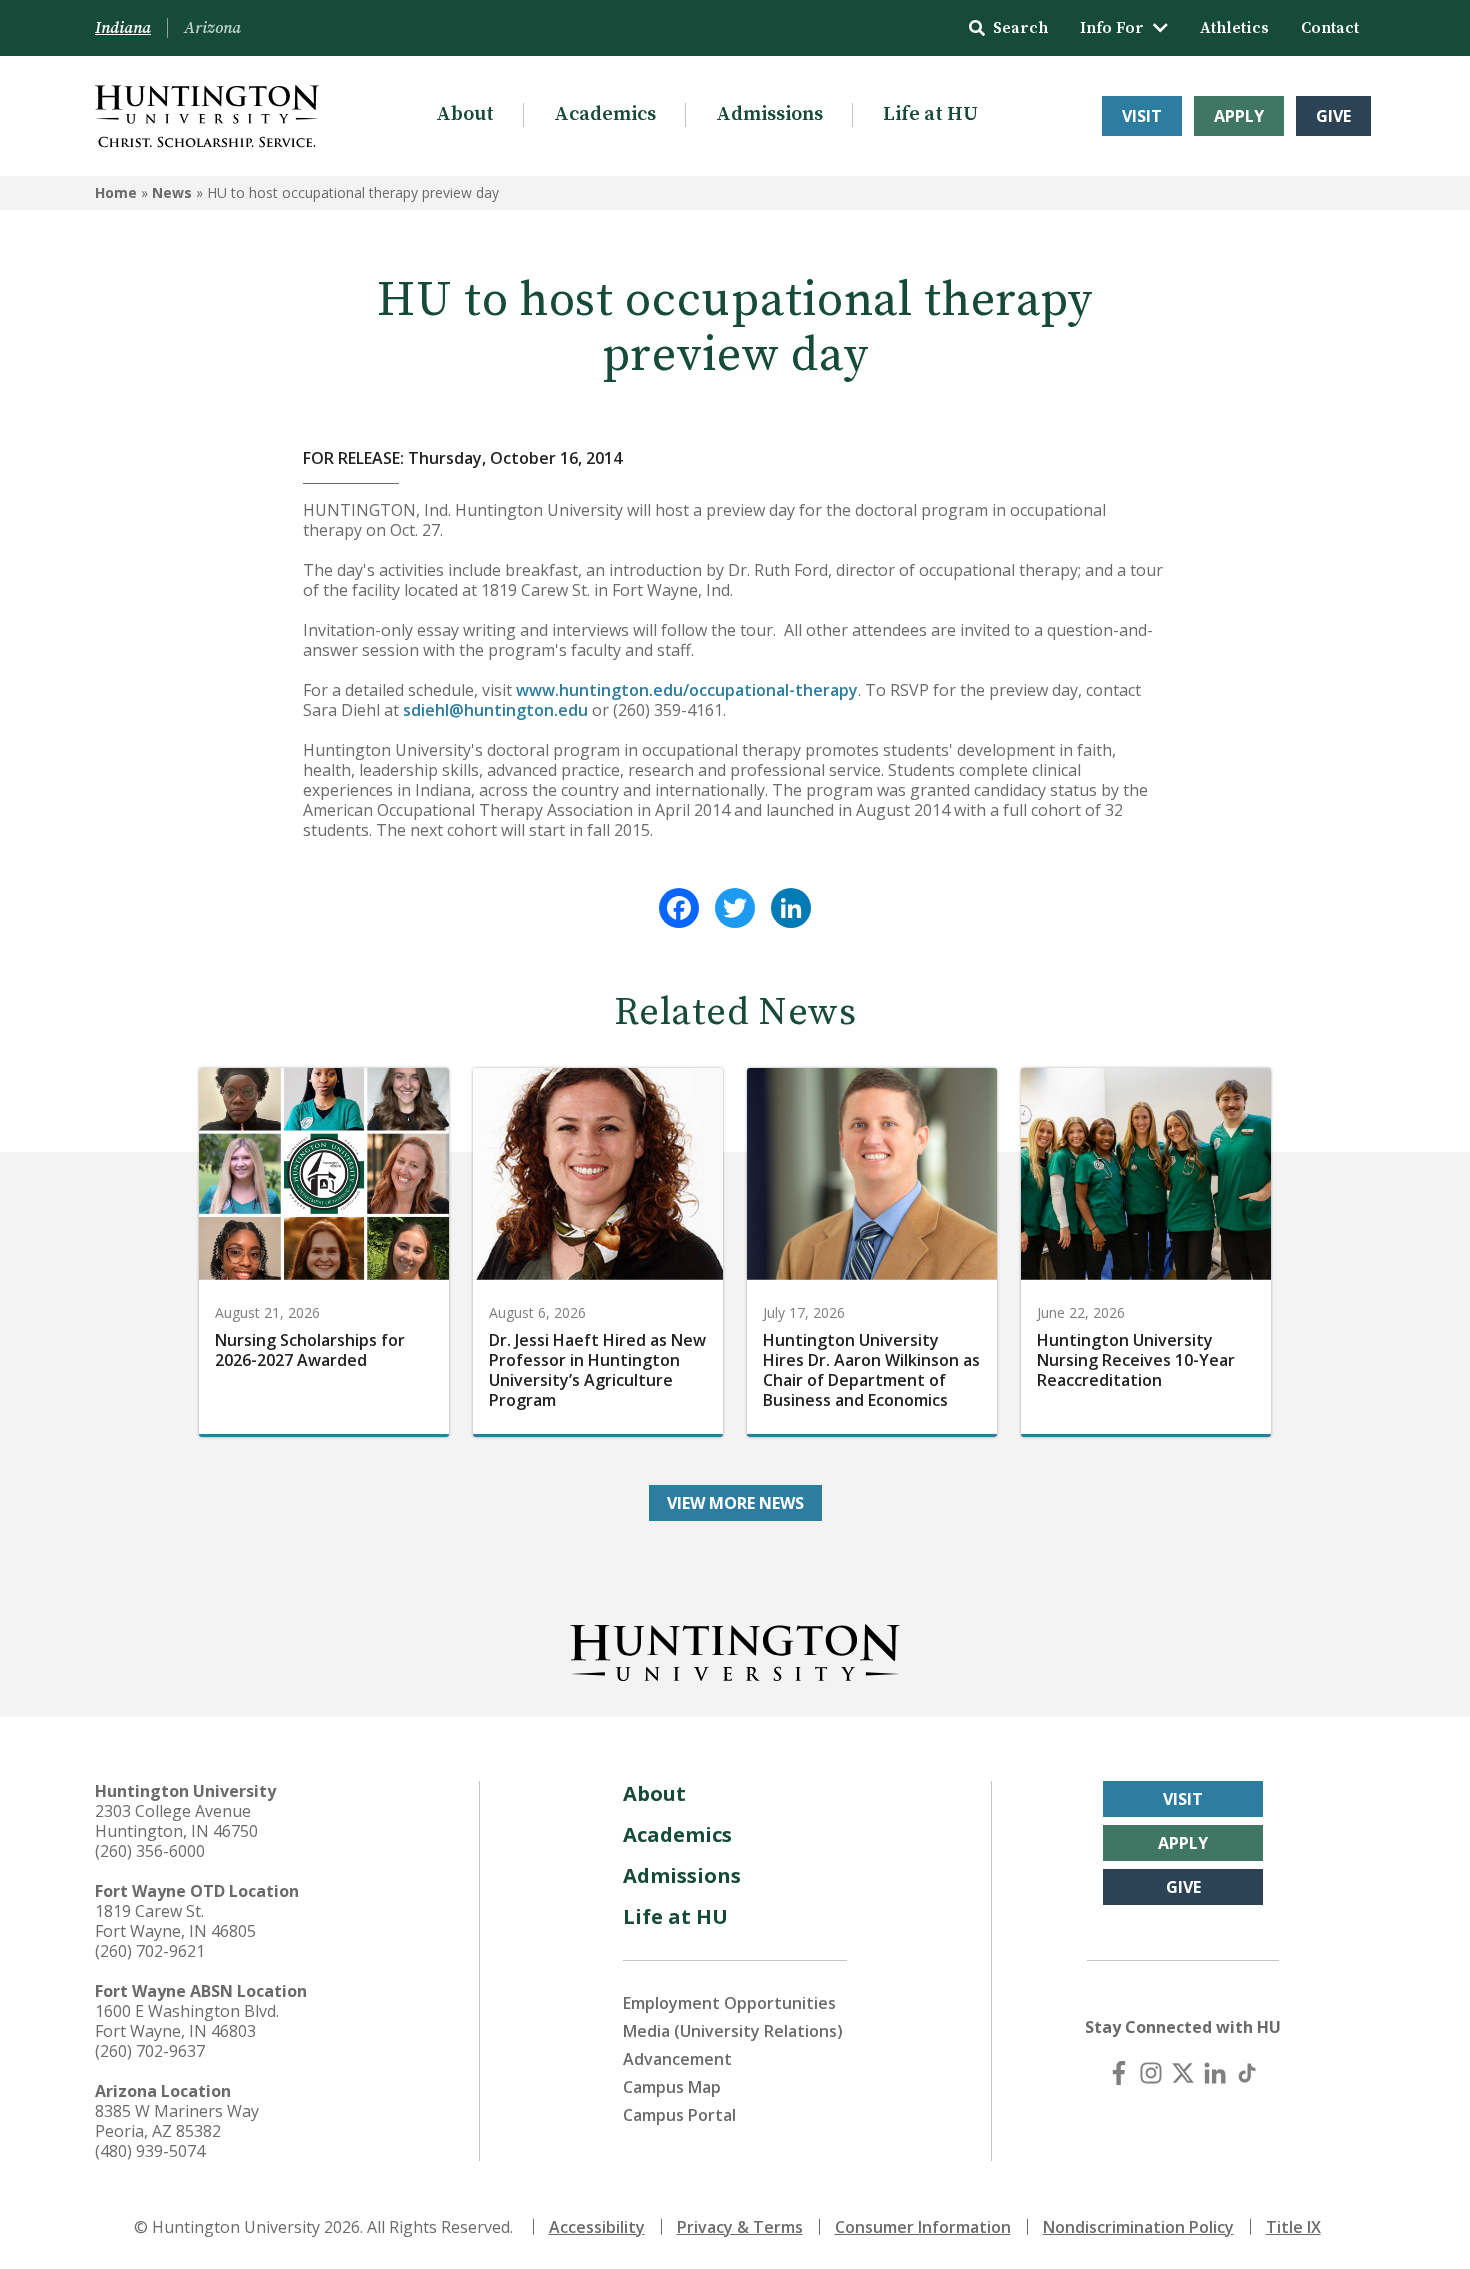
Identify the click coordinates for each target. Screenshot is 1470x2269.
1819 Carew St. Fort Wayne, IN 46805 (175, 1921)
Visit (1142, 116)
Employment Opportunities (729, 2003)
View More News (735, 1503)
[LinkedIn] (791, 908)
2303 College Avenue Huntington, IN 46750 (176, 1821)
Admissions (769, 114)
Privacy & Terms (740, 2227)
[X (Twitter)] (1183, 2073)
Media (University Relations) (733, 2031)
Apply (1239, 116)
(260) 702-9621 (150, 1951)
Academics (605, 114)
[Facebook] (679, 908)
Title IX (1293, 2227)
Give (1333, 116)
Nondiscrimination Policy (1138, 2227)
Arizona (212, 28)
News (172, 192)
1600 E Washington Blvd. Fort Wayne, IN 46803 (187, 2021)
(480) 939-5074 (150, 2151)
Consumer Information (923, 2227)
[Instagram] (1151, 2073)
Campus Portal (679, 2115)
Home (116, 192)
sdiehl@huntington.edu (495, 710)
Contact (1330, 28)
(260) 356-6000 (150, 1851)
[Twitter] (735, 908)
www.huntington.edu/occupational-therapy (687, 690)
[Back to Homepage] (735, 1649)
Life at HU (930, 114)
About (465, 114)
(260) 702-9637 (150, 2051)
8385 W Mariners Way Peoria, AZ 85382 (177, 2121)
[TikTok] (1247, 2073)
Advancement (677, 2059)
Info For (1112, 28)
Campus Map (672, 2087)
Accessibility (597, 2227)
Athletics (1234, 28)
